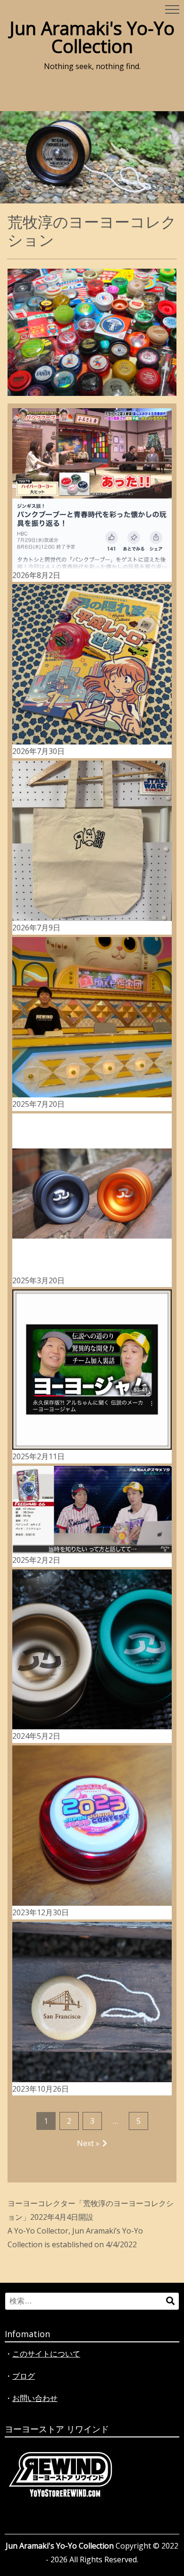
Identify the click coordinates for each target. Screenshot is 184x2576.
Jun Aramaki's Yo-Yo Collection (92, 37)
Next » (88, 2143)
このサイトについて (46, 2354)
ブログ (24, 2376)
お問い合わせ (35, 2398)
